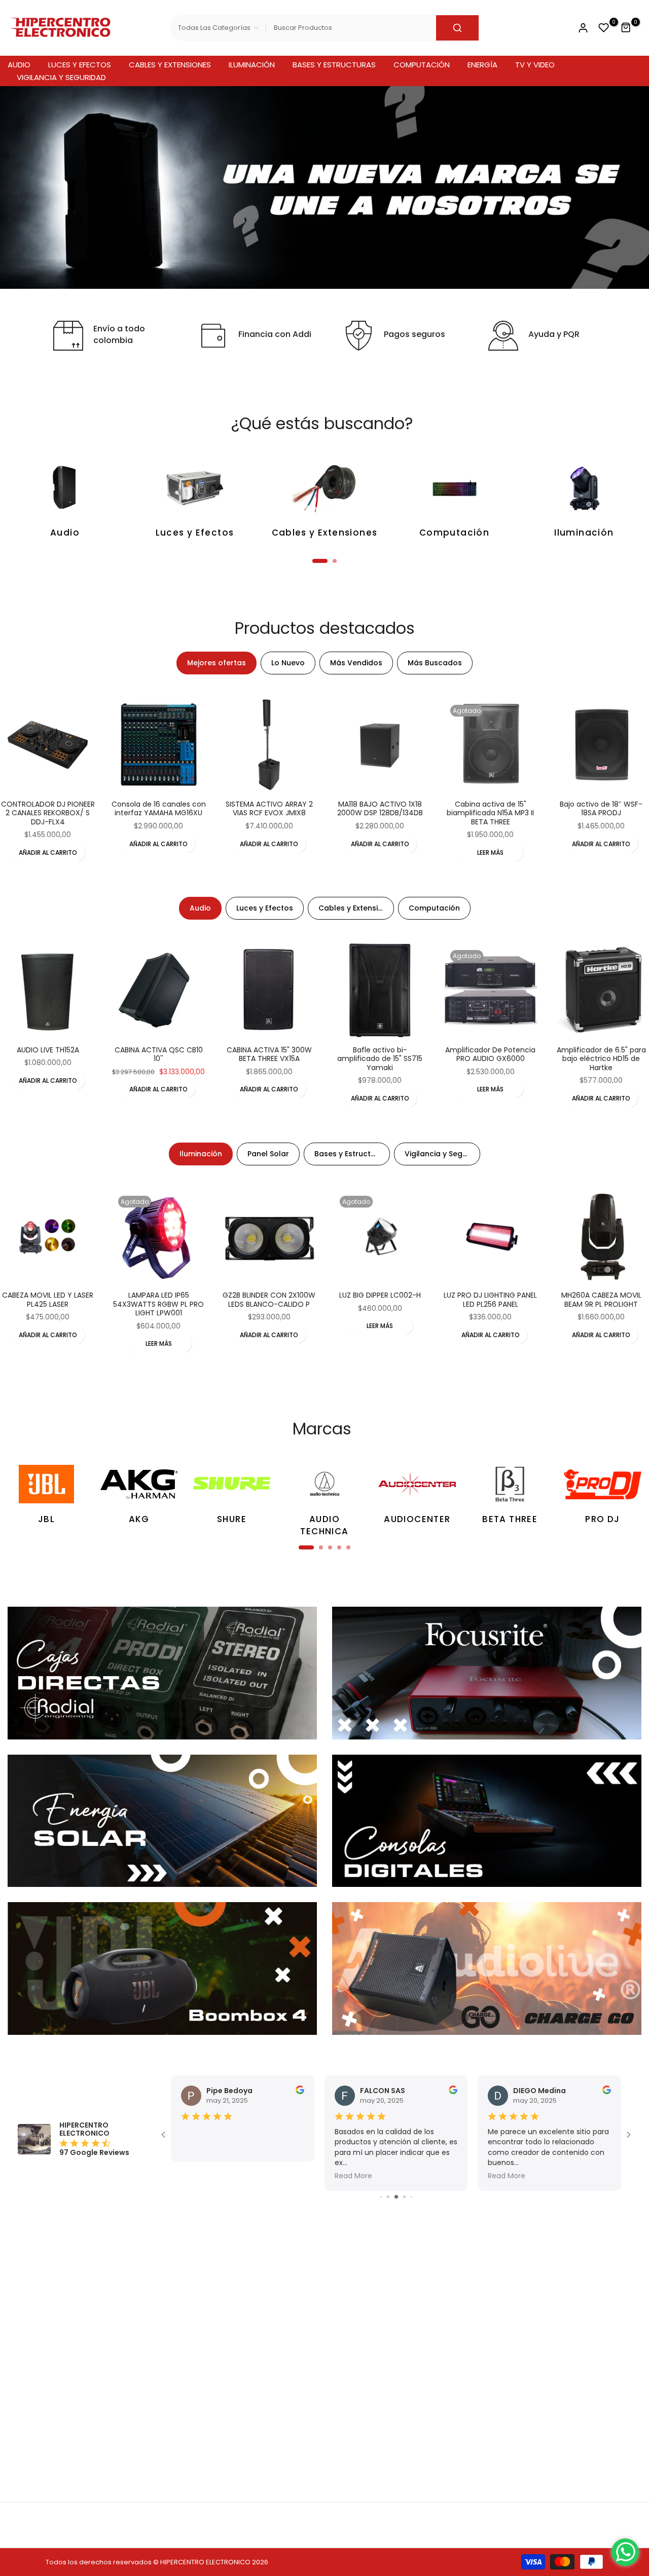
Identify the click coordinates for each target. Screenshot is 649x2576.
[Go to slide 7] (388, 2197)
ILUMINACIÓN (252, 65)
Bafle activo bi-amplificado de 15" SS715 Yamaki (380, 1059)
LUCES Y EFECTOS (80, 65)
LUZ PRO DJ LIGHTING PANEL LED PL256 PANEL (490, 1300)
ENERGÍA (482, 65)
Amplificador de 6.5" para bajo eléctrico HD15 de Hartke (601, 1059)
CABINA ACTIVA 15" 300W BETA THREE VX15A (269, 1054)
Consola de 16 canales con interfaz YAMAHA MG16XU (159, 809)
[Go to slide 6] (381, 2197)
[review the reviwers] (300, 2092)
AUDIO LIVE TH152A (48, 1050)
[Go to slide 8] (396, 2197)
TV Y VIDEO (535, 65)
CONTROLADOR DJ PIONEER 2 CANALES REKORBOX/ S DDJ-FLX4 (48, 813)
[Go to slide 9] (404, 2197)
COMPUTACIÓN (422, 65)
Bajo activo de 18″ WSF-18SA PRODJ (601, 809)
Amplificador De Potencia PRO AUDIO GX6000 (490, 1054)
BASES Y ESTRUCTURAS (334, 65)
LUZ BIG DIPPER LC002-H (380, 1295)
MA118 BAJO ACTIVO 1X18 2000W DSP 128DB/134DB (380, 809)
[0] (604, 28)
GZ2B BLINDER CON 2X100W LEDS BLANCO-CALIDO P (269, 1300)
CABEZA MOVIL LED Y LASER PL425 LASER (48, 1300)
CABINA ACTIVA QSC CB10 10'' (159, 1054)
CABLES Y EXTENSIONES (170, 65)
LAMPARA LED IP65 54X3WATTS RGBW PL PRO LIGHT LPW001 (158, 1304)
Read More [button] (200, 2176)
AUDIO (19, 65)
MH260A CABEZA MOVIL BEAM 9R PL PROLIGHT (601, 1300)
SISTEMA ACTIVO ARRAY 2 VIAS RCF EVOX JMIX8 (269, 809)
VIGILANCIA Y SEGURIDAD (61, 77)
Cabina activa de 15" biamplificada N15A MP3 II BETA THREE (490, 813)
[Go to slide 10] (411, 2197)
